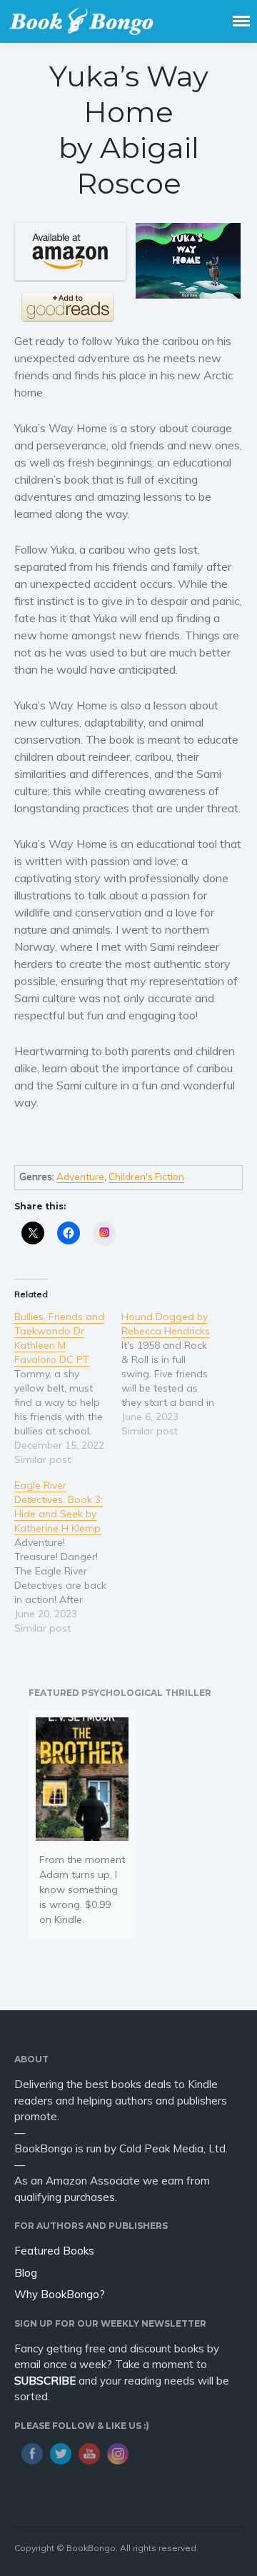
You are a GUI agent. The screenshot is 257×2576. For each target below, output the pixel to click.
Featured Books (54, 2251)
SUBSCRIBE (45, 2381)
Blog (26, 2273)
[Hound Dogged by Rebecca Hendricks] (175, 1374)
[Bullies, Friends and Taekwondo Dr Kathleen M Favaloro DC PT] (68, 1388)
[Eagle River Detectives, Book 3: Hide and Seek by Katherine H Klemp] (68, 1557)
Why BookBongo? (60, 2294)
